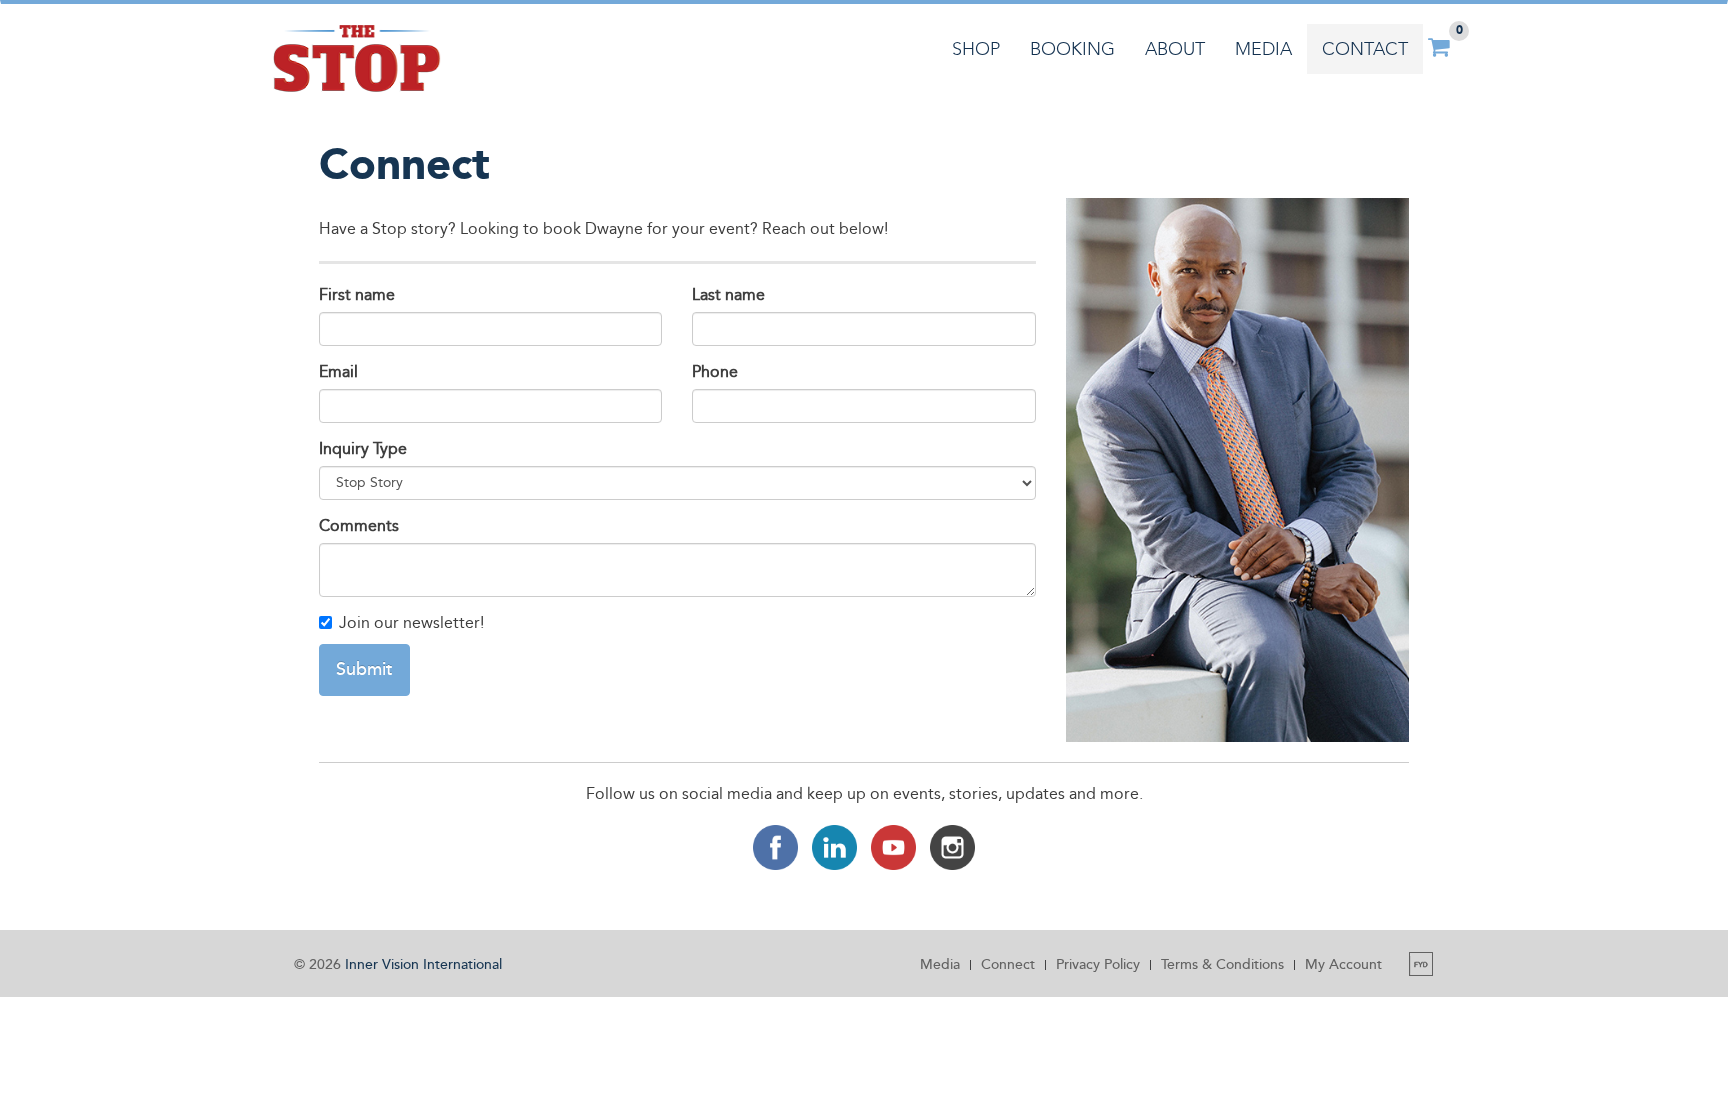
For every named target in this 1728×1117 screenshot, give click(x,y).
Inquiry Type (363, 448)
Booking (1072, 49)
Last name (728, 294)
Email (338, 371)
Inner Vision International (423, 964)
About (1175, 49)
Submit (364, 669)
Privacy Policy (1098, 964)
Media (1263, 49)
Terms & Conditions (1222, 964)
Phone (715, 371)
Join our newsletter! (411, 622)
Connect (1008, 964)
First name (357, 294)
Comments (359, 525)
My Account (1343, 964)
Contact (1365, 49)
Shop (976, 49)
